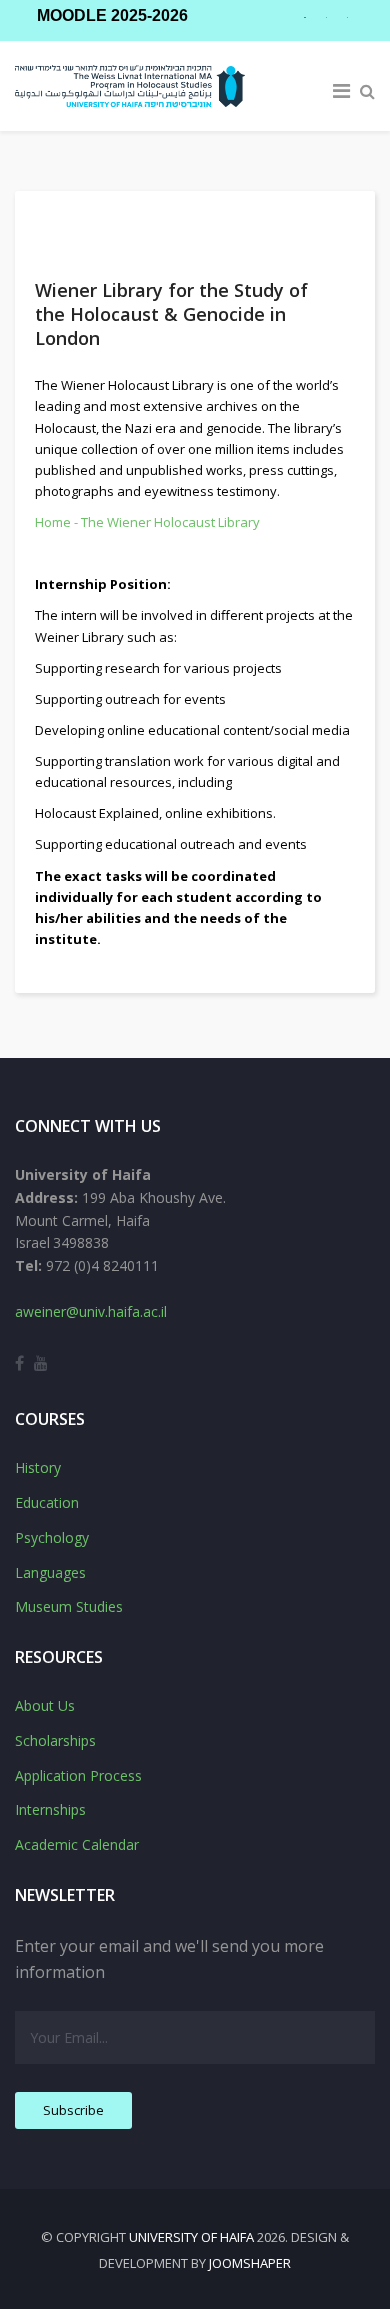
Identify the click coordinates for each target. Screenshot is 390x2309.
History (38, 1467)
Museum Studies (69, 1606)
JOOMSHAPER (250, 2263)
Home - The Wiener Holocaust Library (147, 522)
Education (47, 1502)
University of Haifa (191, 2237)
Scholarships (55, 1740)
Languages (50, 1572)
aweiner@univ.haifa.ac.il (91, 1311)
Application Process (78, 1775)
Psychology (52, 1537)
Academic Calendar (77, 1844)
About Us (45, 1705)
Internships (50, 1809)
